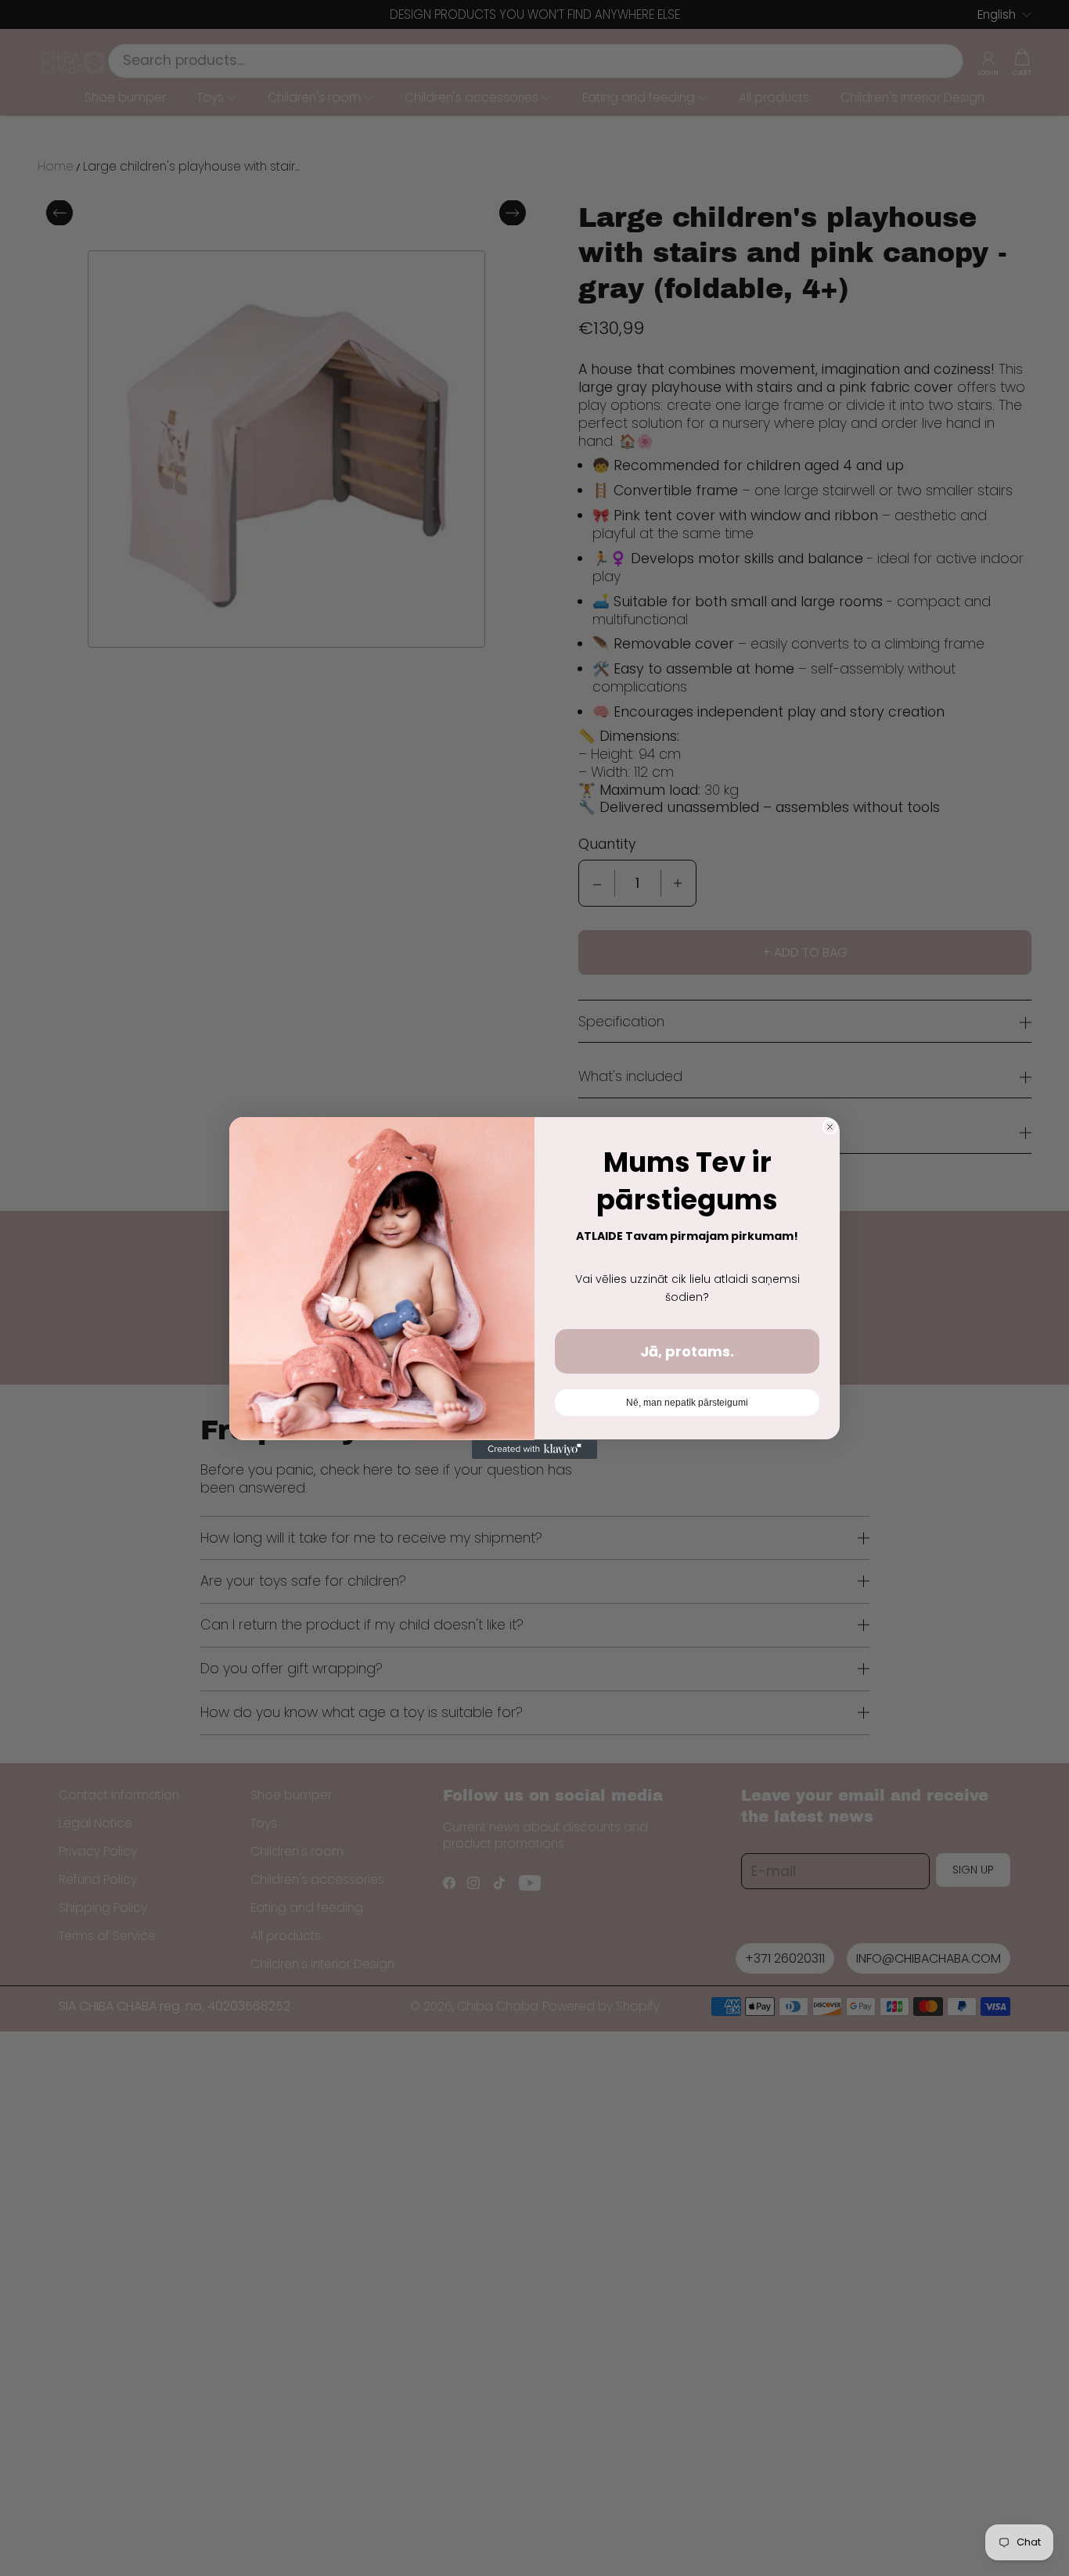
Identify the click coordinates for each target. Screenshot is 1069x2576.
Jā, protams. (687, 1351)
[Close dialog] (830, 1127)
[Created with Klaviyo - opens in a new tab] (534, 1450)
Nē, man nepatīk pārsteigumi (687, 1403)
